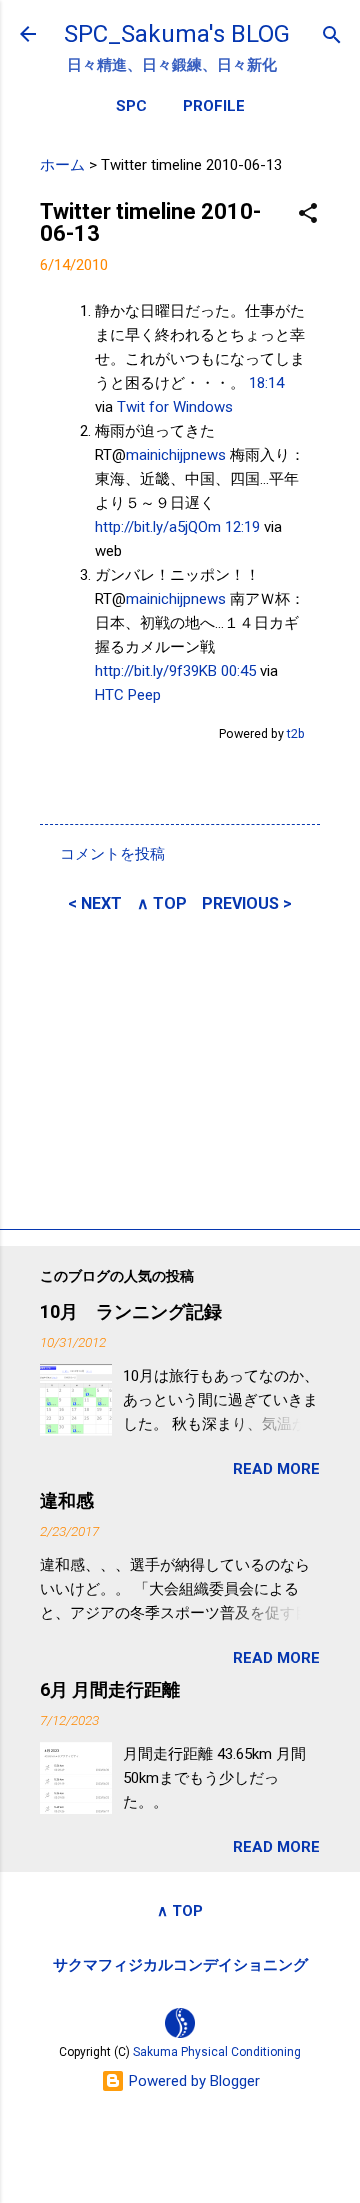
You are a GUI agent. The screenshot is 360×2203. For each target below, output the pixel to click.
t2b (296, 733)
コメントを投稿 (112, 854)
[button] (308, 214)
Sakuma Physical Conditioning (217, 2052)
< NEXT (95, 903)
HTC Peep (128, 695)
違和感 (67, 1500)
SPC (131, 106)
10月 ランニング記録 (131, 1311)
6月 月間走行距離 (110, 1689)
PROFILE (214, 106)
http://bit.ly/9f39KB (156, 671)
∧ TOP (162, 903)
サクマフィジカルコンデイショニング (180, 1965)
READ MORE (276, 1469)
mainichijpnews (176, 455)
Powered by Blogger (192, 2081)
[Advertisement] (180, 1068)
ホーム (62, 165)
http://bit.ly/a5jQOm (158, 527)
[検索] (332, 36)
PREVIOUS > (247, 903)
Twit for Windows (175, 407)
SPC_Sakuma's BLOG (177, 34)
